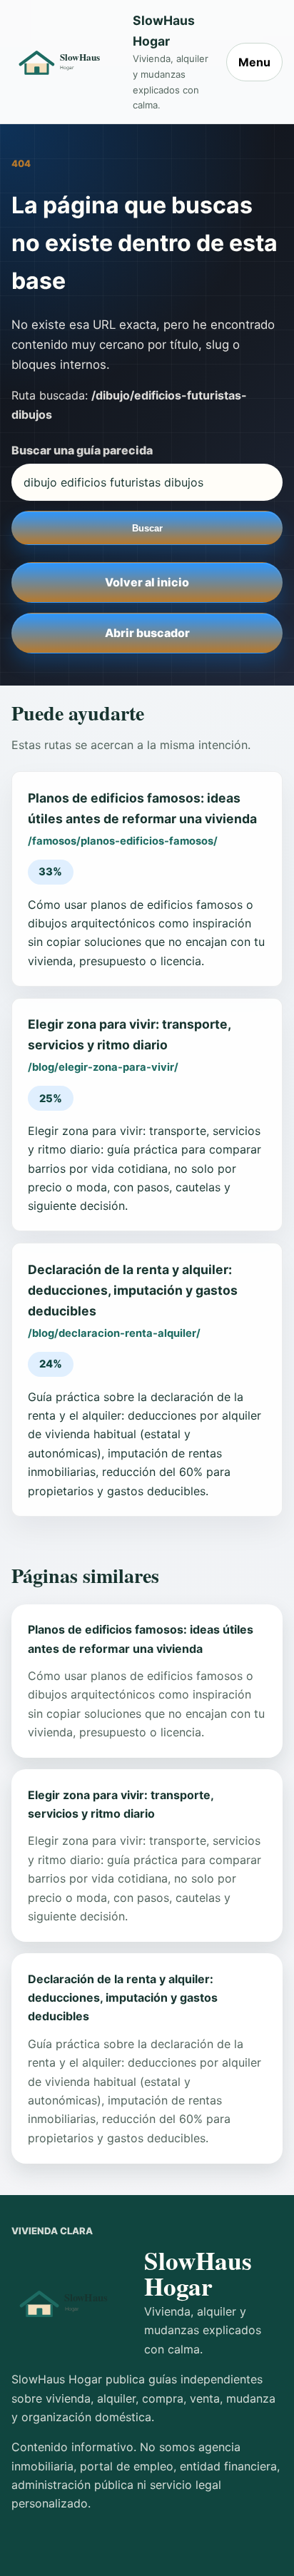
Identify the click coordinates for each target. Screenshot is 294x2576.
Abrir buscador (147, 633)
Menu (254, 62)
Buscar (147, 528)
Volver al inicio (147, 582)
